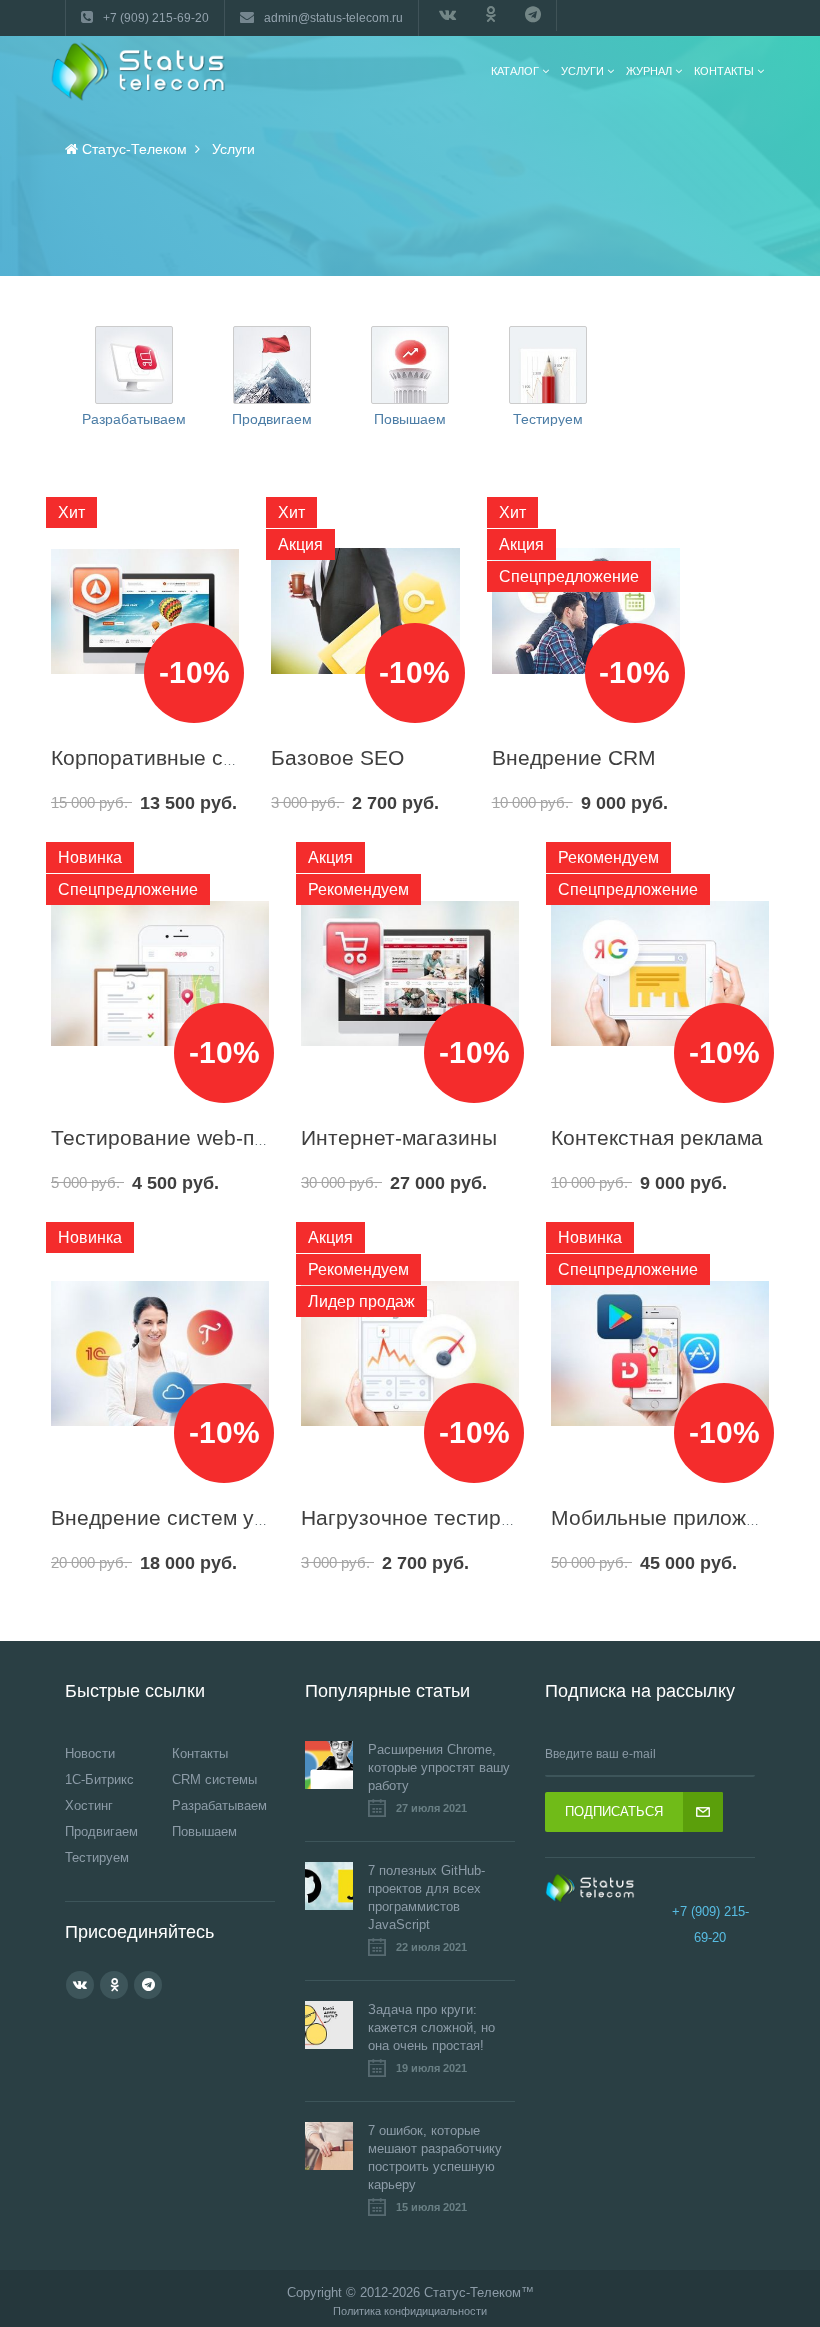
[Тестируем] (548, 365)
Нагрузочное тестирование (436, 1517)
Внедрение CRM (574, 757)
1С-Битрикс (99, 1779)
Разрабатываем (134, 419)
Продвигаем (272, 419)
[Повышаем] (410, 365)
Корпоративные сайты (161, 757)
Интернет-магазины (399, 1137)
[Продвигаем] (272, 365)
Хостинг (89, 1805)
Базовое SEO (337, 757)
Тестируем (548, 419)
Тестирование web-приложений (207, 1137)
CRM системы (214, 1779)
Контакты (200, 1753)
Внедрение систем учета (174, 1517)
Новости (90, 1753)
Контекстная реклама (657, 1137)
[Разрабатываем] (134, 365)
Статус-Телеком (472, 2292)
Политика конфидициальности (410, 2311)
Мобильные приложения (672, 1517)
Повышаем (410, 419)
